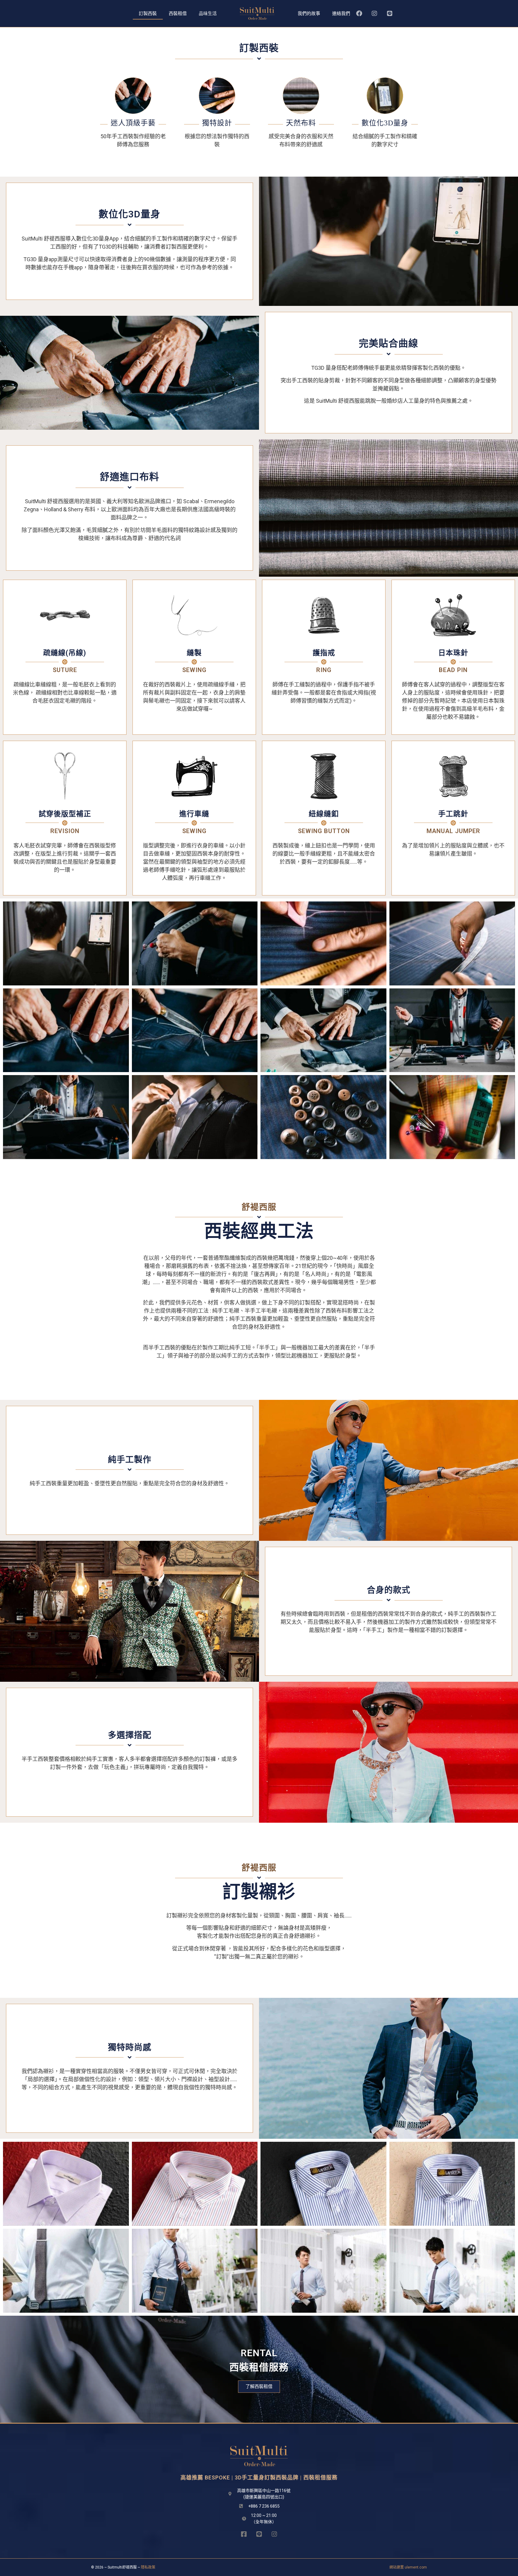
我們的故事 (309, 13)
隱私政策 (148, 2567)
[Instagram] (374, 13)
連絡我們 (341, 13)
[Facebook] (359, 13)
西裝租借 (178, 13)
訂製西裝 (148, 13)
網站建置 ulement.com (408, 2567)
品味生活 (208, 13)
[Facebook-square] (244, 2534)
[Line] (390, 13)
